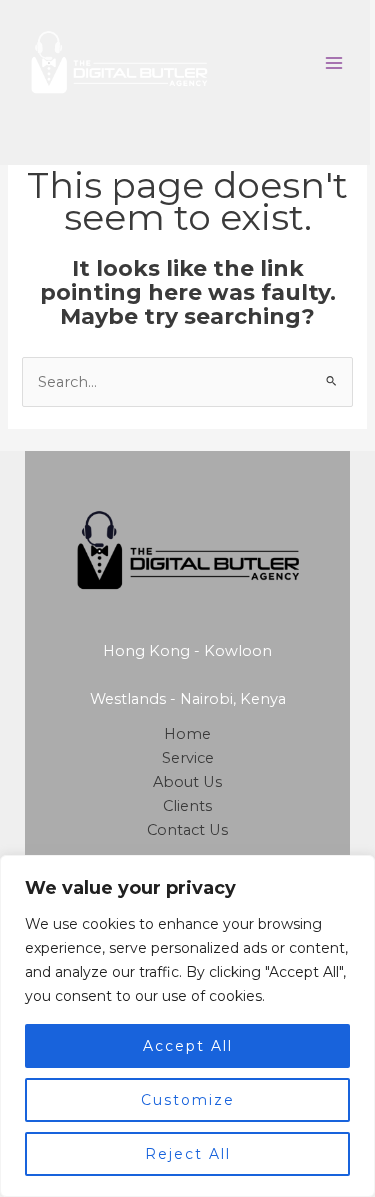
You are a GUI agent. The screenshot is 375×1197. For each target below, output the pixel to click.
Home (187, 734)
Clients (187, 806)
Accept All (188, 1046)
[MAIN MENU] (334, 63)
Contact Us (187, 830)
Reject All (188, 1154)
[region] (187, 1026)
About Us (187, 782)
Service (188, 758)
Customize (188, 1100)
